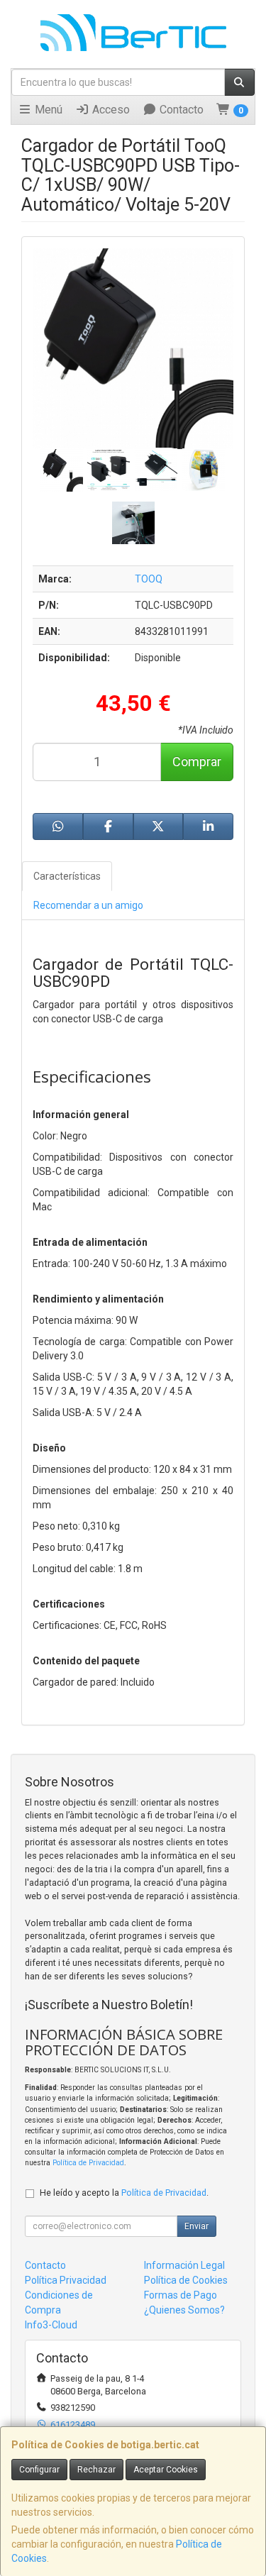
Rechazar (96, 2470)
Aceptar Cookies (166, 2470)
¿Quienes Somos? (184, 2310)
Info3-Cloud (51, 2325)
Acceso (110, 110)
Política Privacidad (66, 2280)
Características (67, 876)
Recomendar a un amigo (88, 905)
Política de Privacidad (88, 2163)
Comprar (197, 762)
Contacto (180, 110)
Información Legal (184, 2265)
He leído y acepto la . (124, 2193)
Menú (47, 110)
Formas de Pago (181, 2295)
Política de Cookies (186, 2280)
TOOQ (149, 579)
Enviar (196, 2226)
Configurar (39, 2470)
